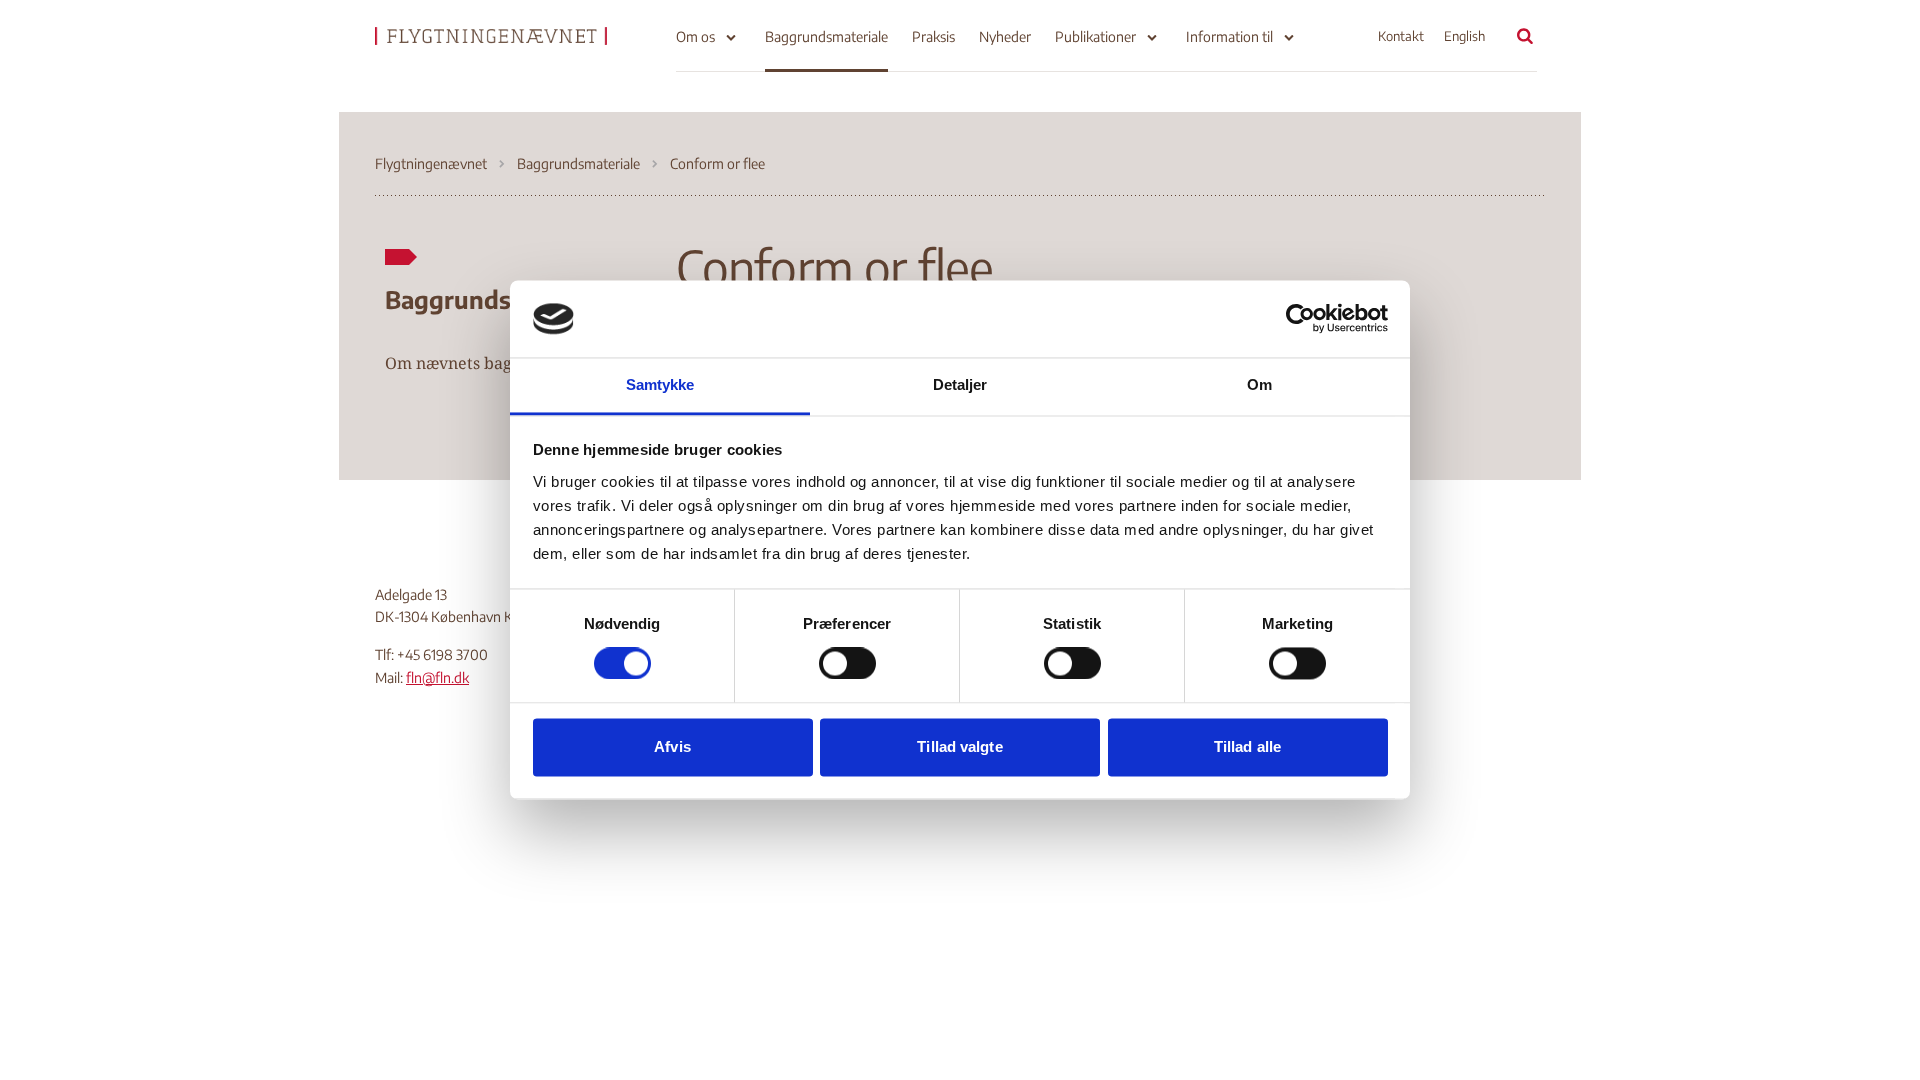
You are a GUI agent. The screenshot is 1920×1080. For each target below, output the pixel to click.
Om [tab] (1259, 384)
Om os (695, 36)
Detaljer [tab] (960, 384)
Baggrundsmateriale (826, 36)
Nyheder (1005, 36)
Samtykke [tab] (660, 384)
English (1464, 36)
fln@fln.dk (437, 677)
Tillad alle (1247, 746)
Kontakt (1401, 36)
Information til (1229, 36)
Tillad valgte (959, 746)
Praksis (933, 36)
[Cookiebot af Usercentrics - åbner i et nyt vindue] (1300, 319)
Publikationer (1095, 36)
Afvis (672, 746)
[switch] (847, 664)
